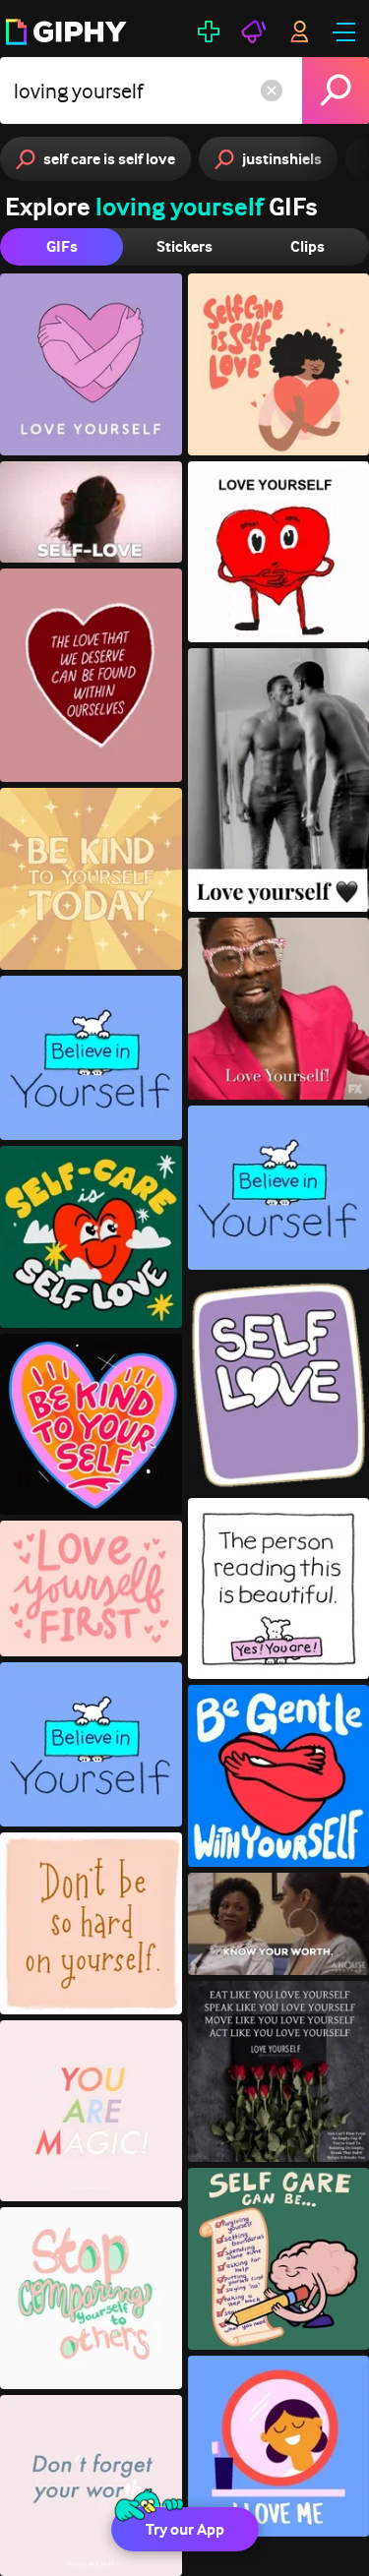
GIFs (62, 246)
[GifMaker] (209, 31)
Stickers (184, 246)
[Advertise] (254, 31)
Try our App (185, 2529)
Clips (307, 246)
